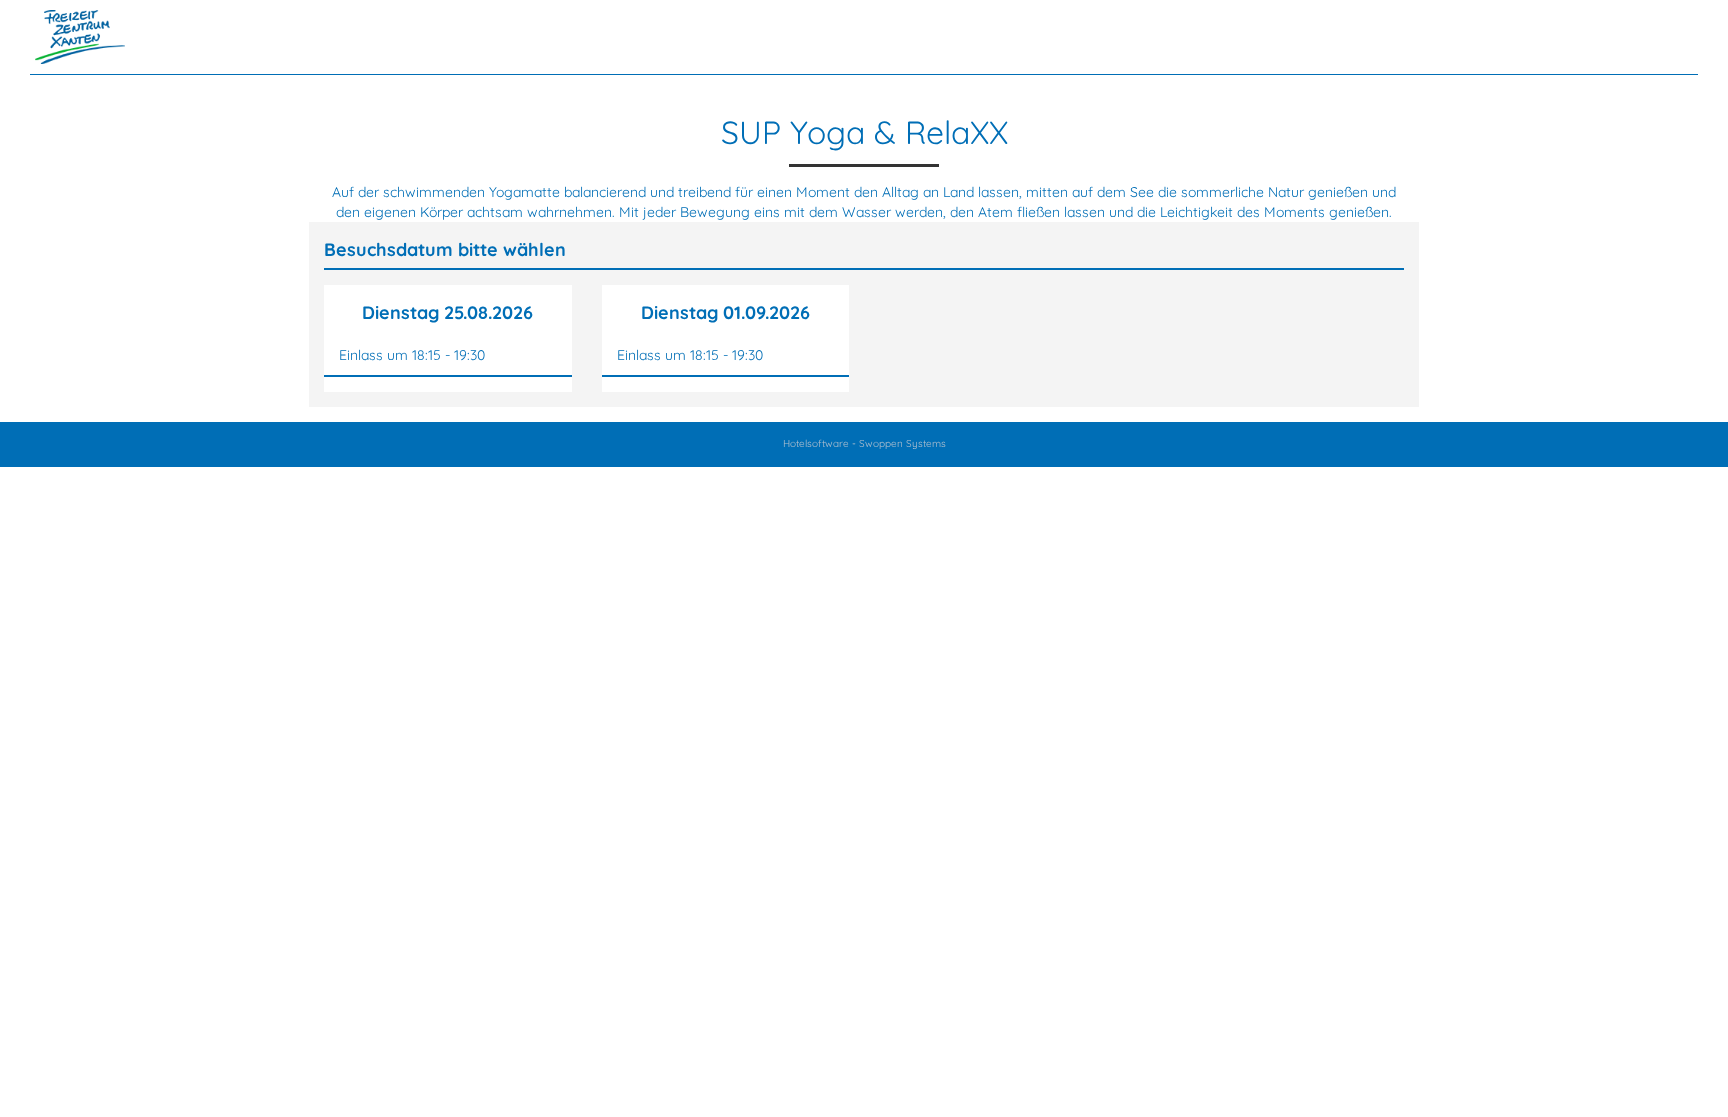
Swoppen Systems (902, 443)
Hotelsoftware (816, 443)
